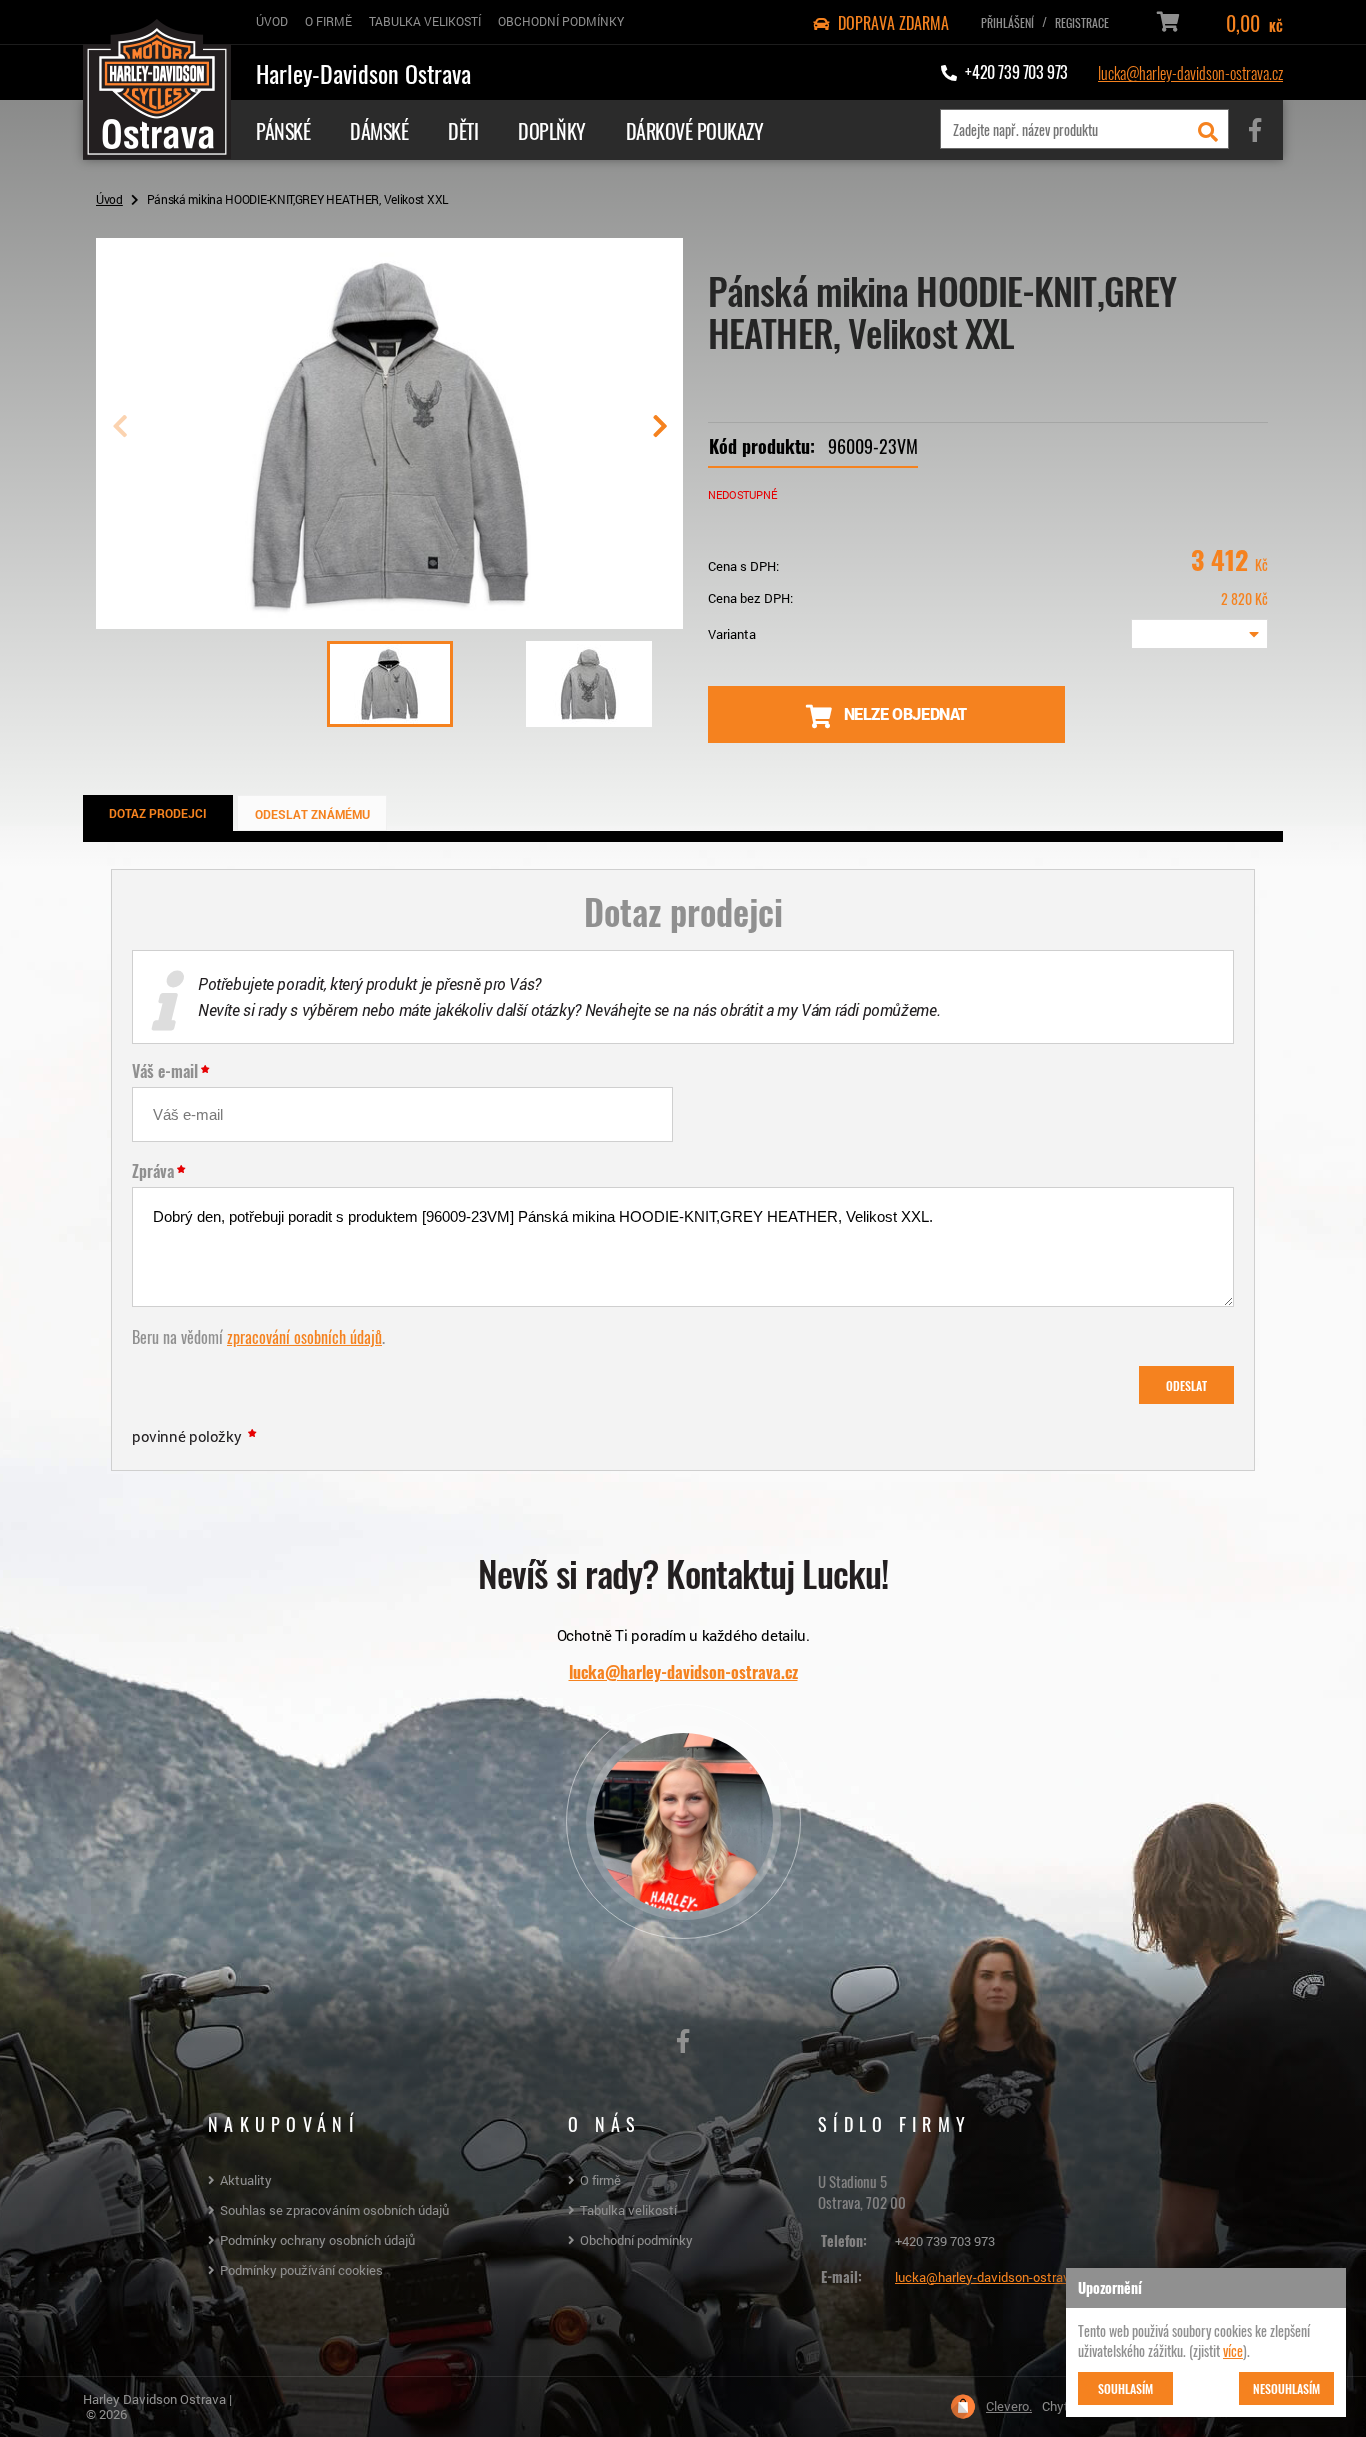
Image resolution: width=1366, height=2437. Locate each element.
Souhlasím (1125, 2388)
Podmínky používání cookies (301, 2270)
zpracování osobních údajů (304, 1336)
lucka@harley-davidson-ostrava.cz (1190, 72)
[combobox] (1199, 634)
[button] (659, 434)
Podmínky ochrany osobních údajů (317, 2240)
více (1233, 2350)
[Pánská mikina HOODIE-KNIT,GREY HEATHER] (389, 621)
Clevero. (1009, 2406)
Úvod (109, 199)
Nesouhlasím (1286, 2388)
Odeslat (1186, 1385)
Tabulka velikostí (628, 2210)
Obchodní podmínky (636, 2240)
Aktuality (246, 2180)
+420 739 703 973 (945, 2241)
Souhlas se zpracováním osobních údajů (334, 2210)
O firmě (600, 2180)
